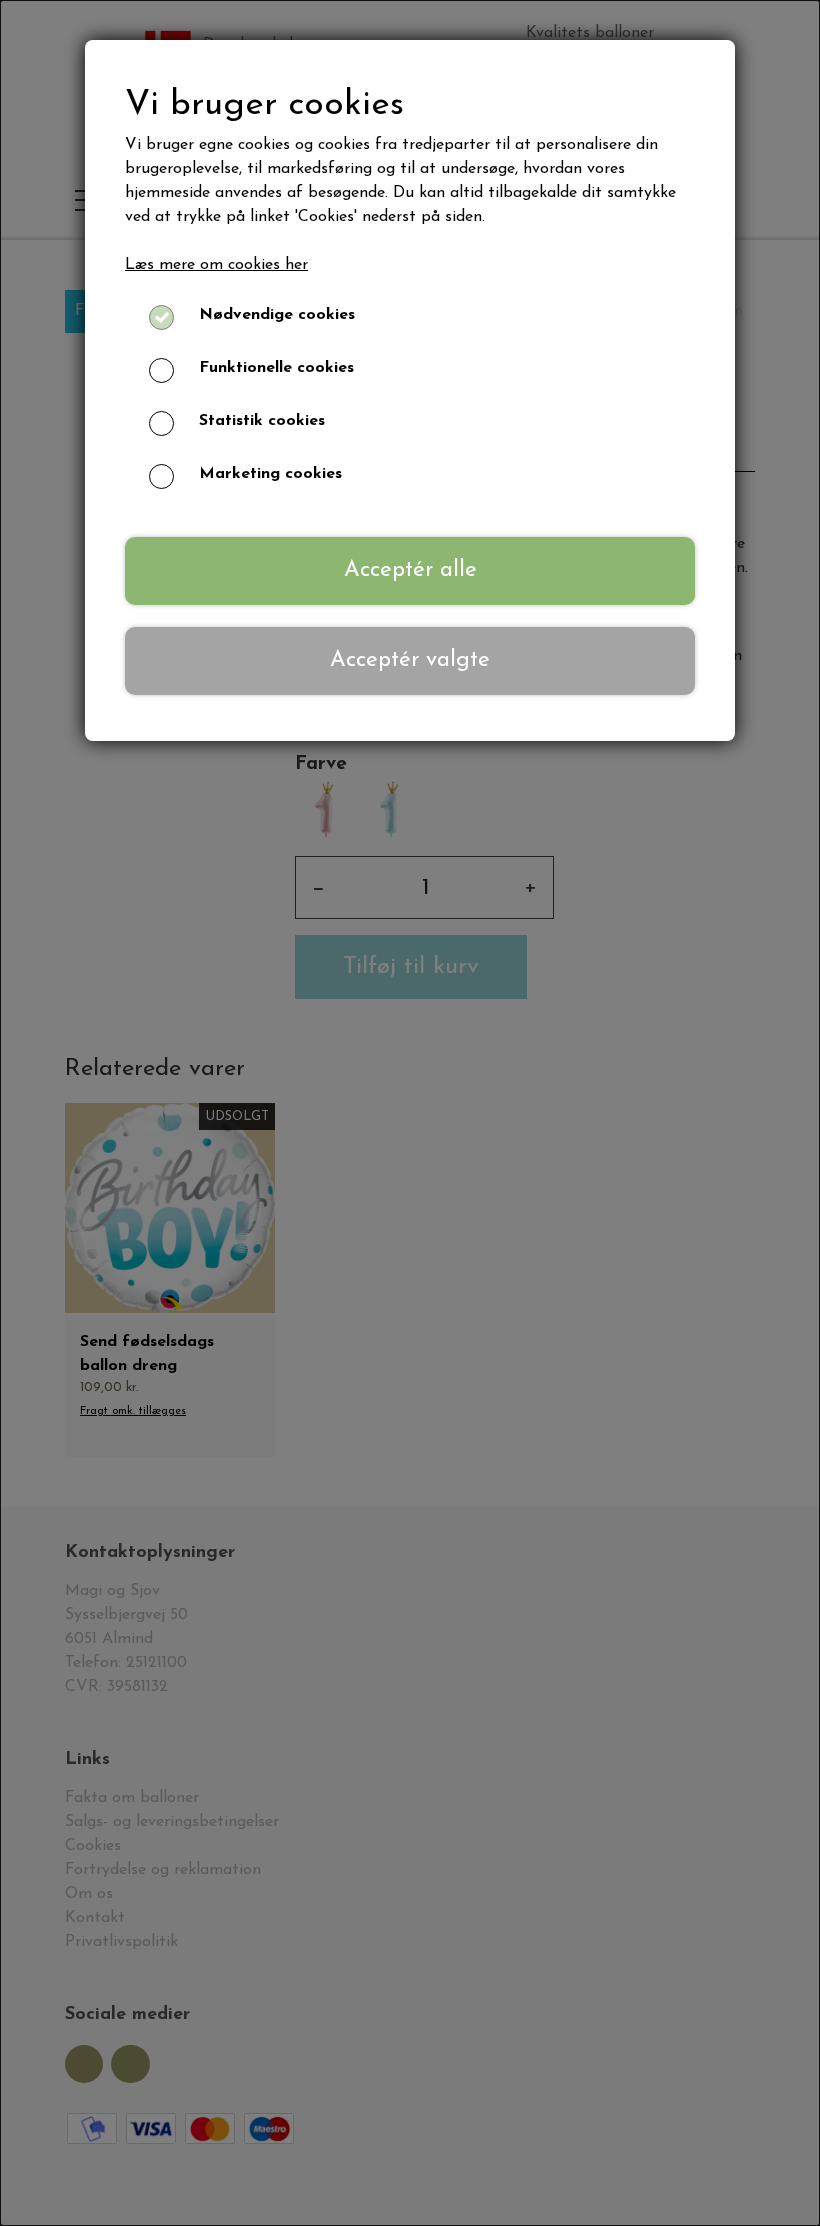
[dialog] (410, 1113)
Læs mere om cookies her (216, 265)
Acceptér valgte (410, 660)
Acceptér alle (410, 570)
